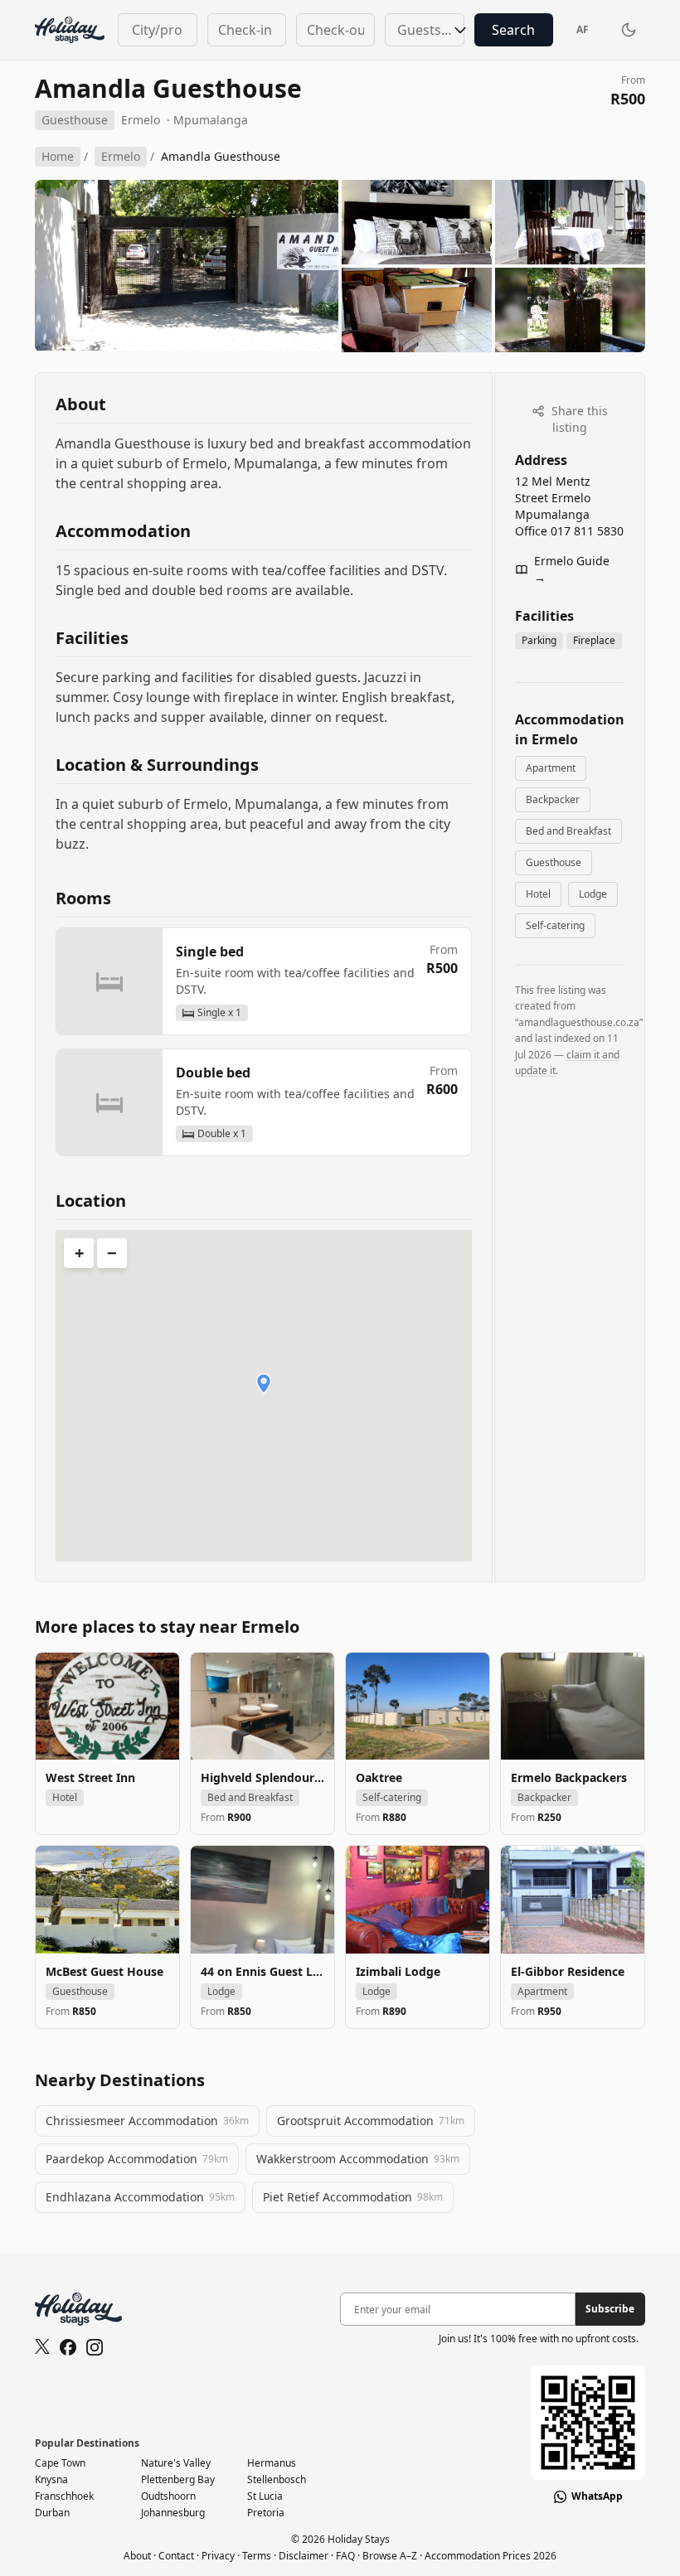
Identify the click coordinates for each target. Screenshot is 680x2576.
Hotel (538, 894)
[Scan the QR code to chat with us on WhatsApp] (588, 2423)
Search (513, 30)
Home (58, 156)
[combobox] (157, 30)
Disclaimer (304, 2556)
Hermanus (272, 2463)
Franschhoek (64, 2496)
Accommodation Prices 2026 (491, 2556)
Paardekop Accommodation (137, 2159)
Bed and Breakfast (568, 831)
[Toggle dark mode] (629, 30)
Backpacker (553, 799)
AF (583, 29)
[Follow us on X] (42, 2347)
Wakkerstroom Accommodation (358, 2159)
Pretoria (266, 2513)
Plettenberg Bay (178, 2479)
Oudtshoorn (168, 2496)
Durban (52, 2513)
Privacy (218, 2556)
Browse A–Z (390, 2556)
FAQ (345, 2556)
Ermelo (141, 120)
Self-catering (555, 925)
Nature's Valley (176, 2463)
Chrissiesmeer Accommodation (147, 2121)
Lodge (593, 894)
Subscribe (610, 2309)
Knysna (51, 2479)
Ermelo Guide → (572, 569)
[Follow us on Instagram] (95, 2347)
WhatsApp (597, 2496)
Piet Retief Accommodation (353, 2197)
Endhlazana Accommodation (140, 2197)
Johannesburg (173, 2513)
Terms (257, 2556)
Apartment (551, 768)
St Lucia (265, 2496)
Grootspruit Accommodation (371, 2121)
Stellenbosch (277, 2479)
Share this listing (578, 419)
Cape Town (60, 2463)
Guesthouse (554, 862)
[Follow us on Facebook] (68, 2347)
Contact (176, 2556)
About (137, 2556)
